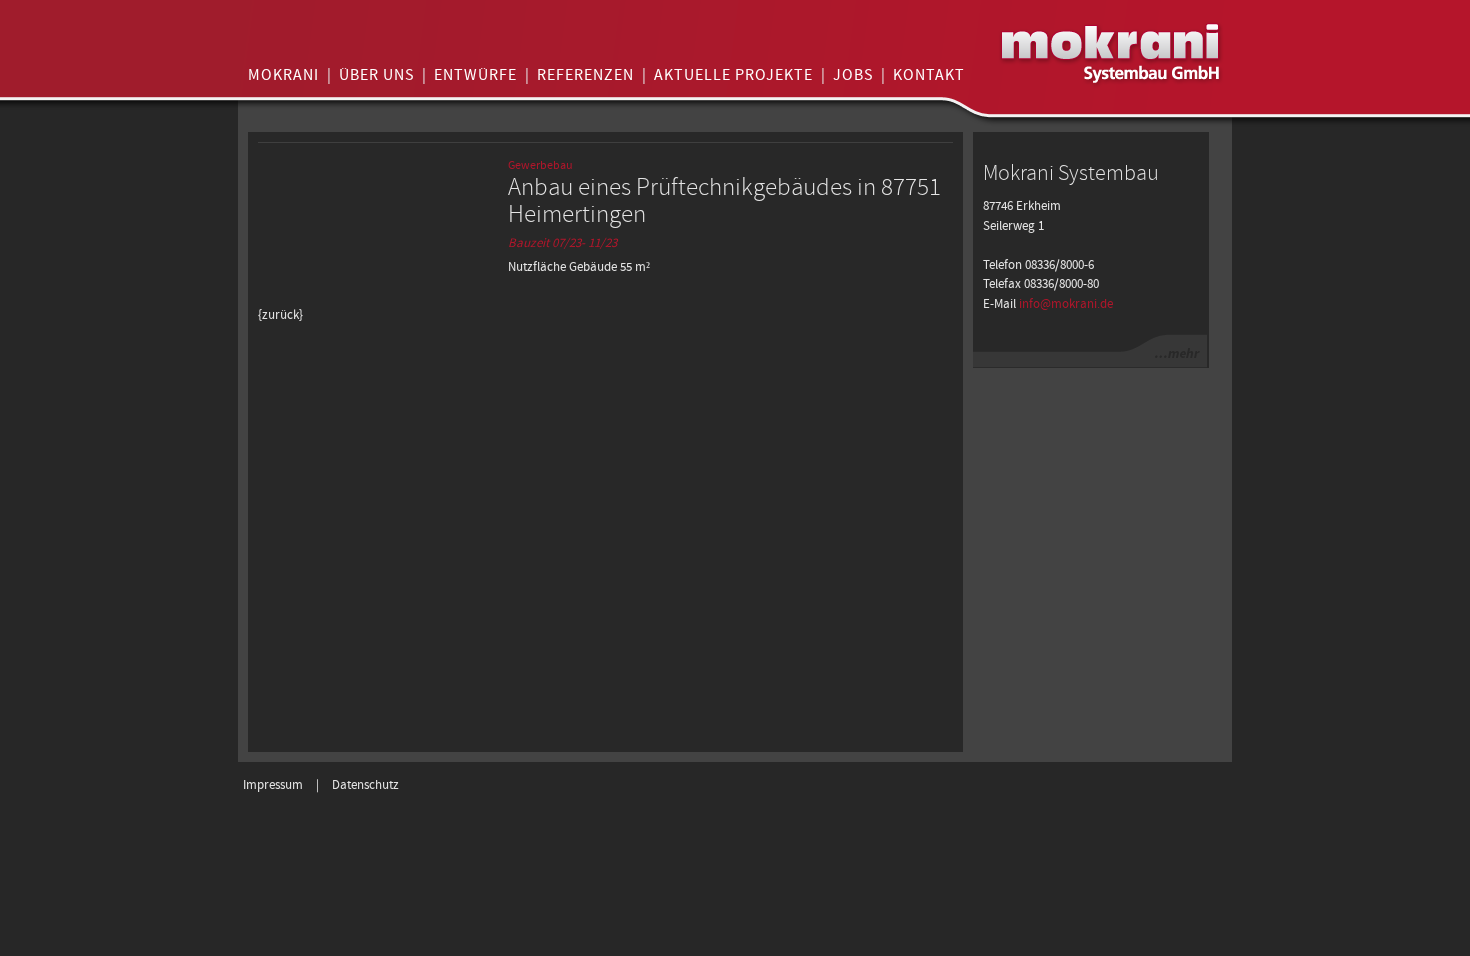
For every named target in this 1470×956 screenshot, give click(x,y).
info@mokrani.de (1066, 304)
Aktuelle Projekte (733, 75)
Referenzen (585, 75)
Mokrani (283, 75)
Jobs (853, 75)
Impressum (273, 785)
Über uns (376, 75)
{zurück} (280, 315)
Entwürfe (475, 75)
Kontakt (929, 75)
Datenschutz (365, 785)
